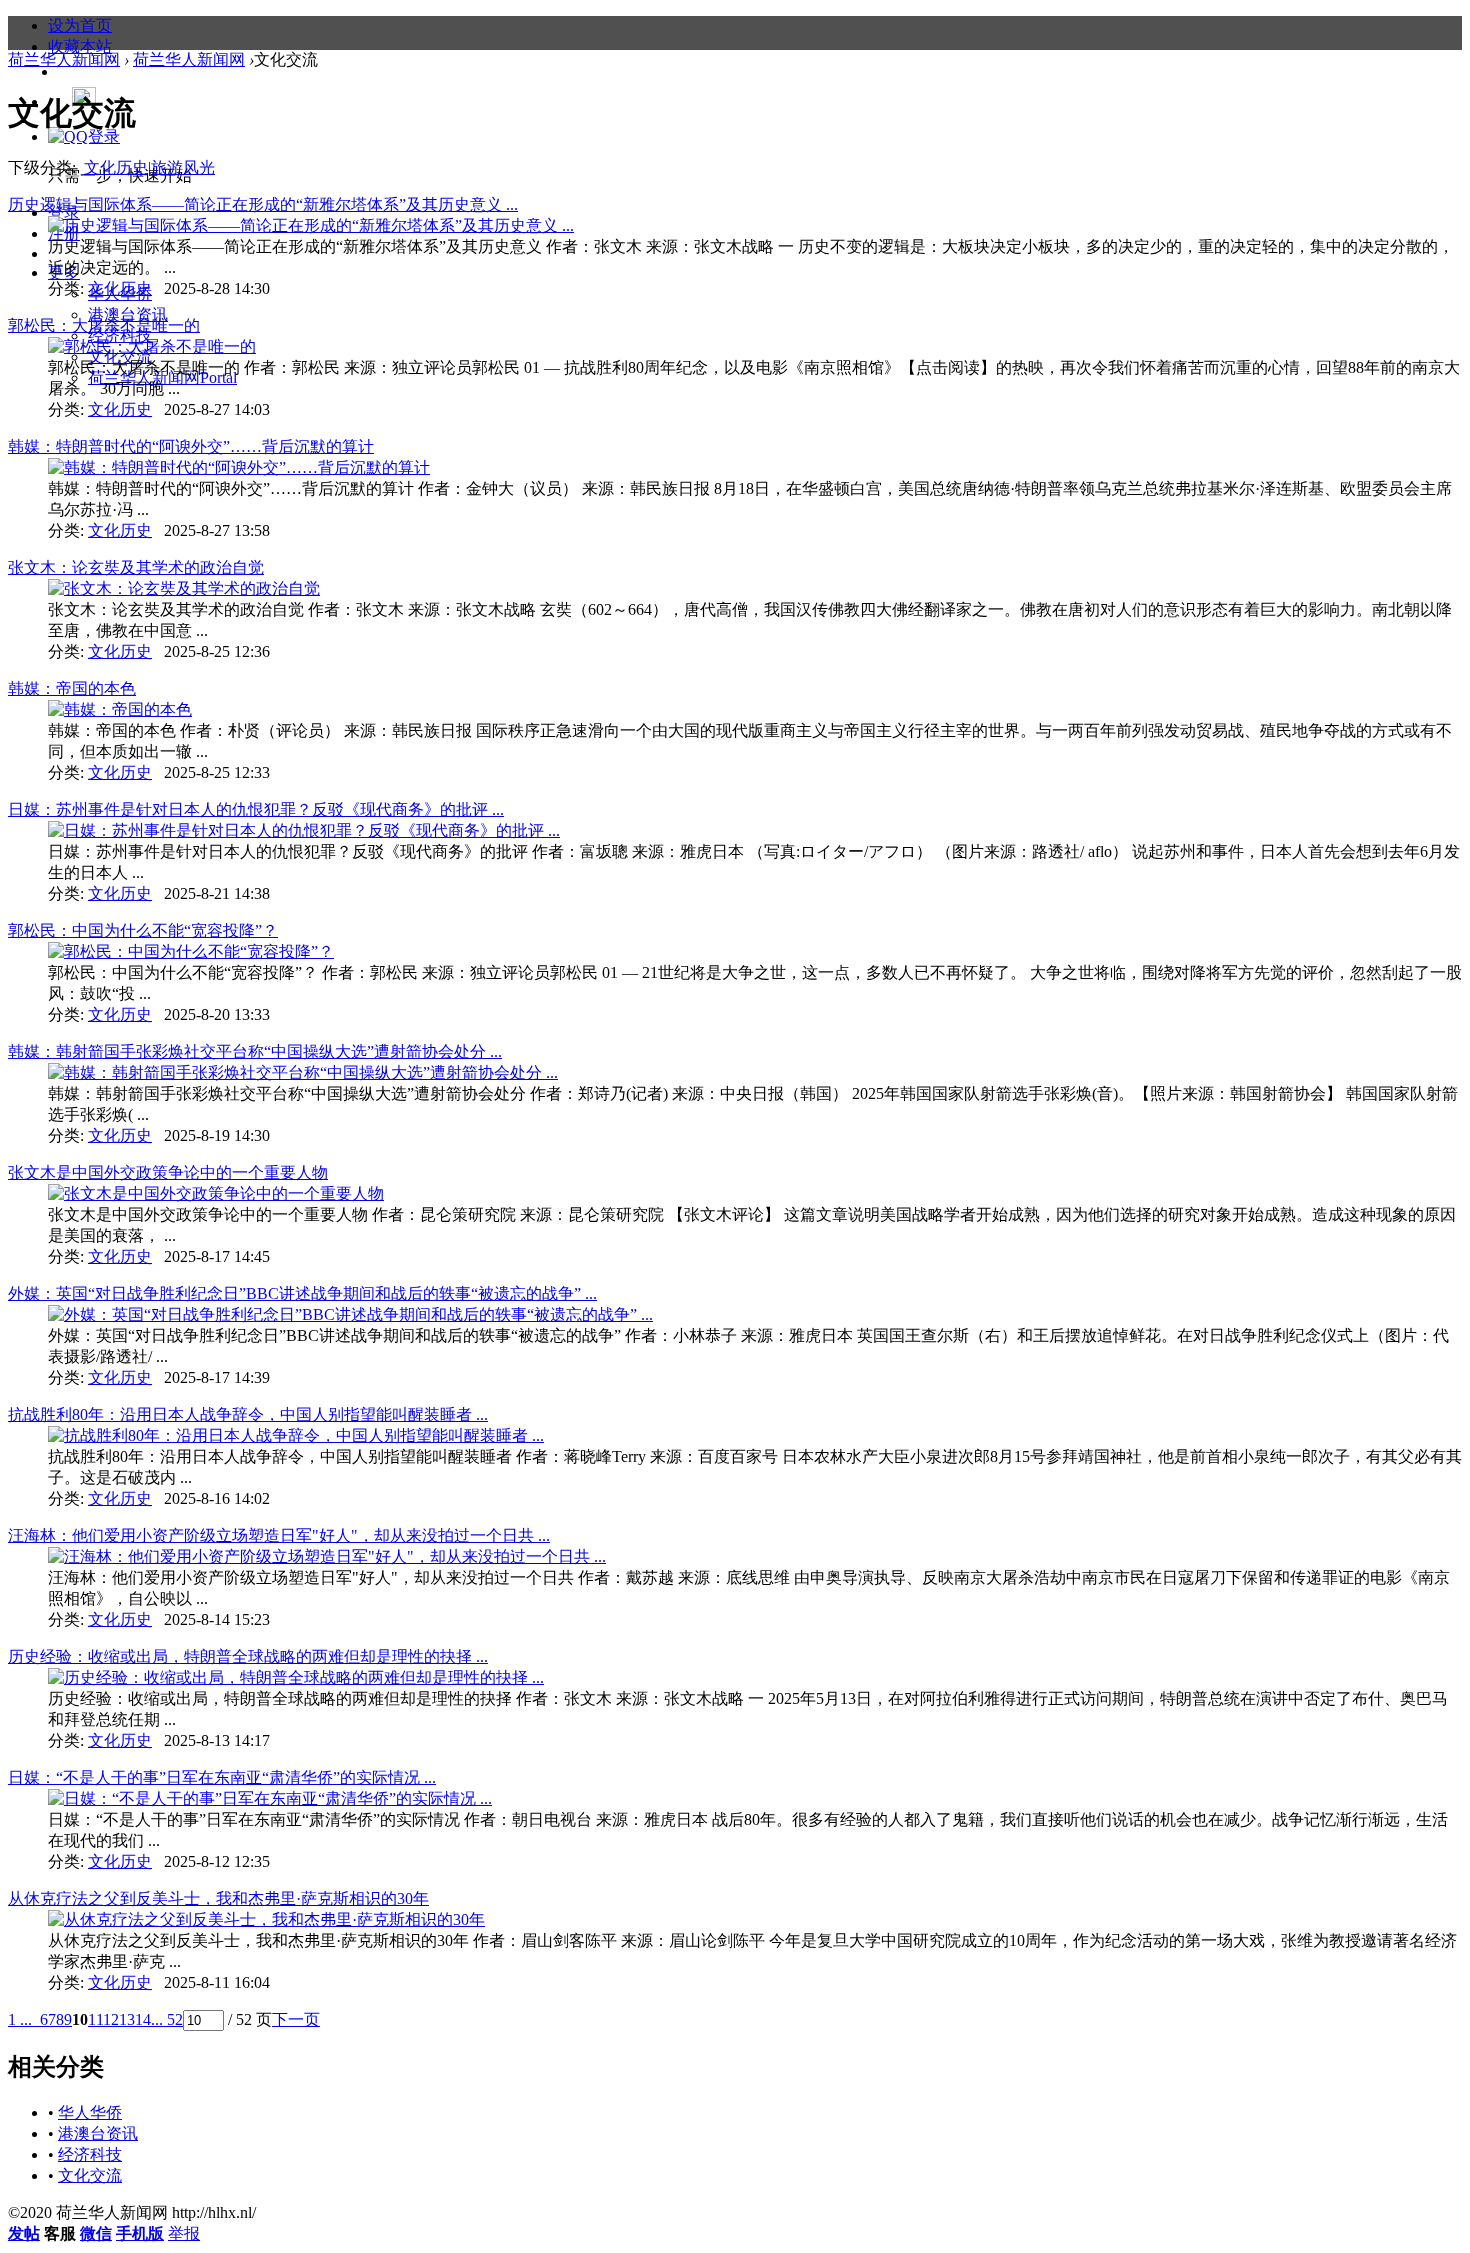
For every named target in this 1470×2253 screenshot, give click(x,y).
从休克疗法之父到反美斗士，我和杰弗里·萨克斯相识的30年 (218, 1898)
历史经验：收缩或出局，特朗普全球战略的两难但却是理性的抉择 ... (248, 1656)
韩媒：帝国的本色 (72, 688)
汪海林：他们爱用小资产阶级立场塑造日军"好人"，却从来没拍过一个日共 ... (279, 1535)
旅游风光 (183, 167)
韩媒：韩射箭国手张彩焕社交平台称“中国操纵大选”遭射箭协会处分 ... (255, 1051)
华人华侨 (90, 2112)
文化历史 (116, 167)
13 (127, 2019)
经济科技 (90, 2154)
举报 (184, 2233)
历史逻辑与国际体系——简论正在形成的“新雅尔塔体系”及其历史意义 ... (263, 204)
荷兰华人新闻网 (162, 377)
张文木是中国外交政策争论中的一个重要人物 (168, 1172)
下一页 (296, 2019)
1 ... (20, 2019)
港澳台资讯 (128, 314)
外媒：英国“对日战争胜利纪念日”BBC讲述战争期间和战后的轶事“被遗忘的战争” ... (302, 1293)
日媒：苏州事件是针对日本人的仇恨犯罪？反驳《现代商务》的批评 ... (256, 809)
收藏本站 (80, 46)
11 (95, 2019)
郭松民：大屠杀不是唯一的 (104, 325)
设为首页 (80, 25)
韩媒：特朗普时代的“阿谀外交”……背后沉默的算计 (191, 446)
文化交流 (90, 2175)
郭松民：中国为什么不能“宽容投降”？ (143, 930)
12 (111, 2019)
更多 (64, 272)
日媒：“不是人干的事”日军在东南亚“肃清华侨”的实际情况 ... (222, 1777)
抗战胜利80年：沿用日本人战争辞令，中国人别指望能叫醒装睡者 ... (248, 1414)
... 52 (167, 2019)
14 (143, 2019)
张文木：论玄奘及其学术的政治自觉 (136, 567)
